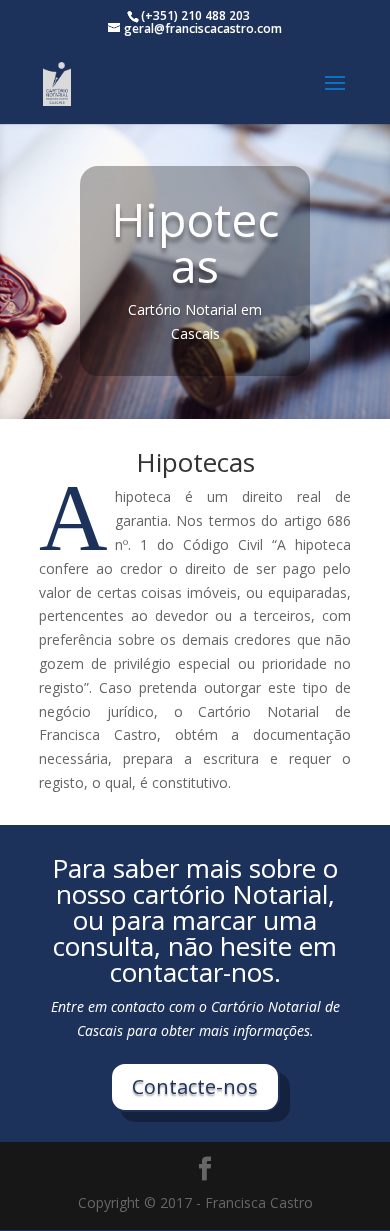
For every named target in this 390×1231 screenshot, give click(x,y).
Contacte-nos (195, 1086)
